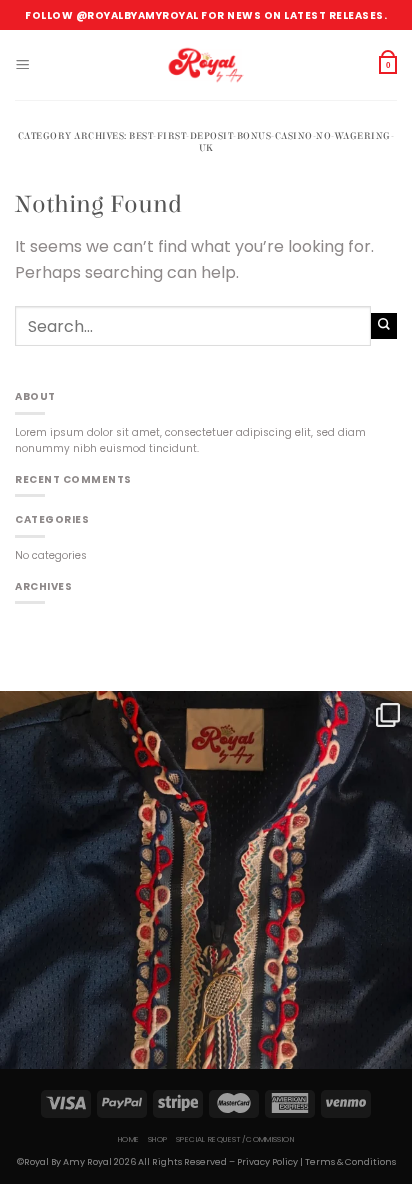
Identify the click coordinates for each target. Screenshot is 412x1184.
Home (129, 1139)
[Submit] (384, 325)
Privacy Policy (267, 1162)
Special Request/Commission (235, 1139)
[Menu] (22, 65)
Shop (158, 1139)
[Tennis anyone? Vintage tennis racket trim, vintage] (206, 897)
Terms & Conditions (350, 1162)
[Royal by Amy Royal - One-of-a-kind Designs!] (206, 65)
